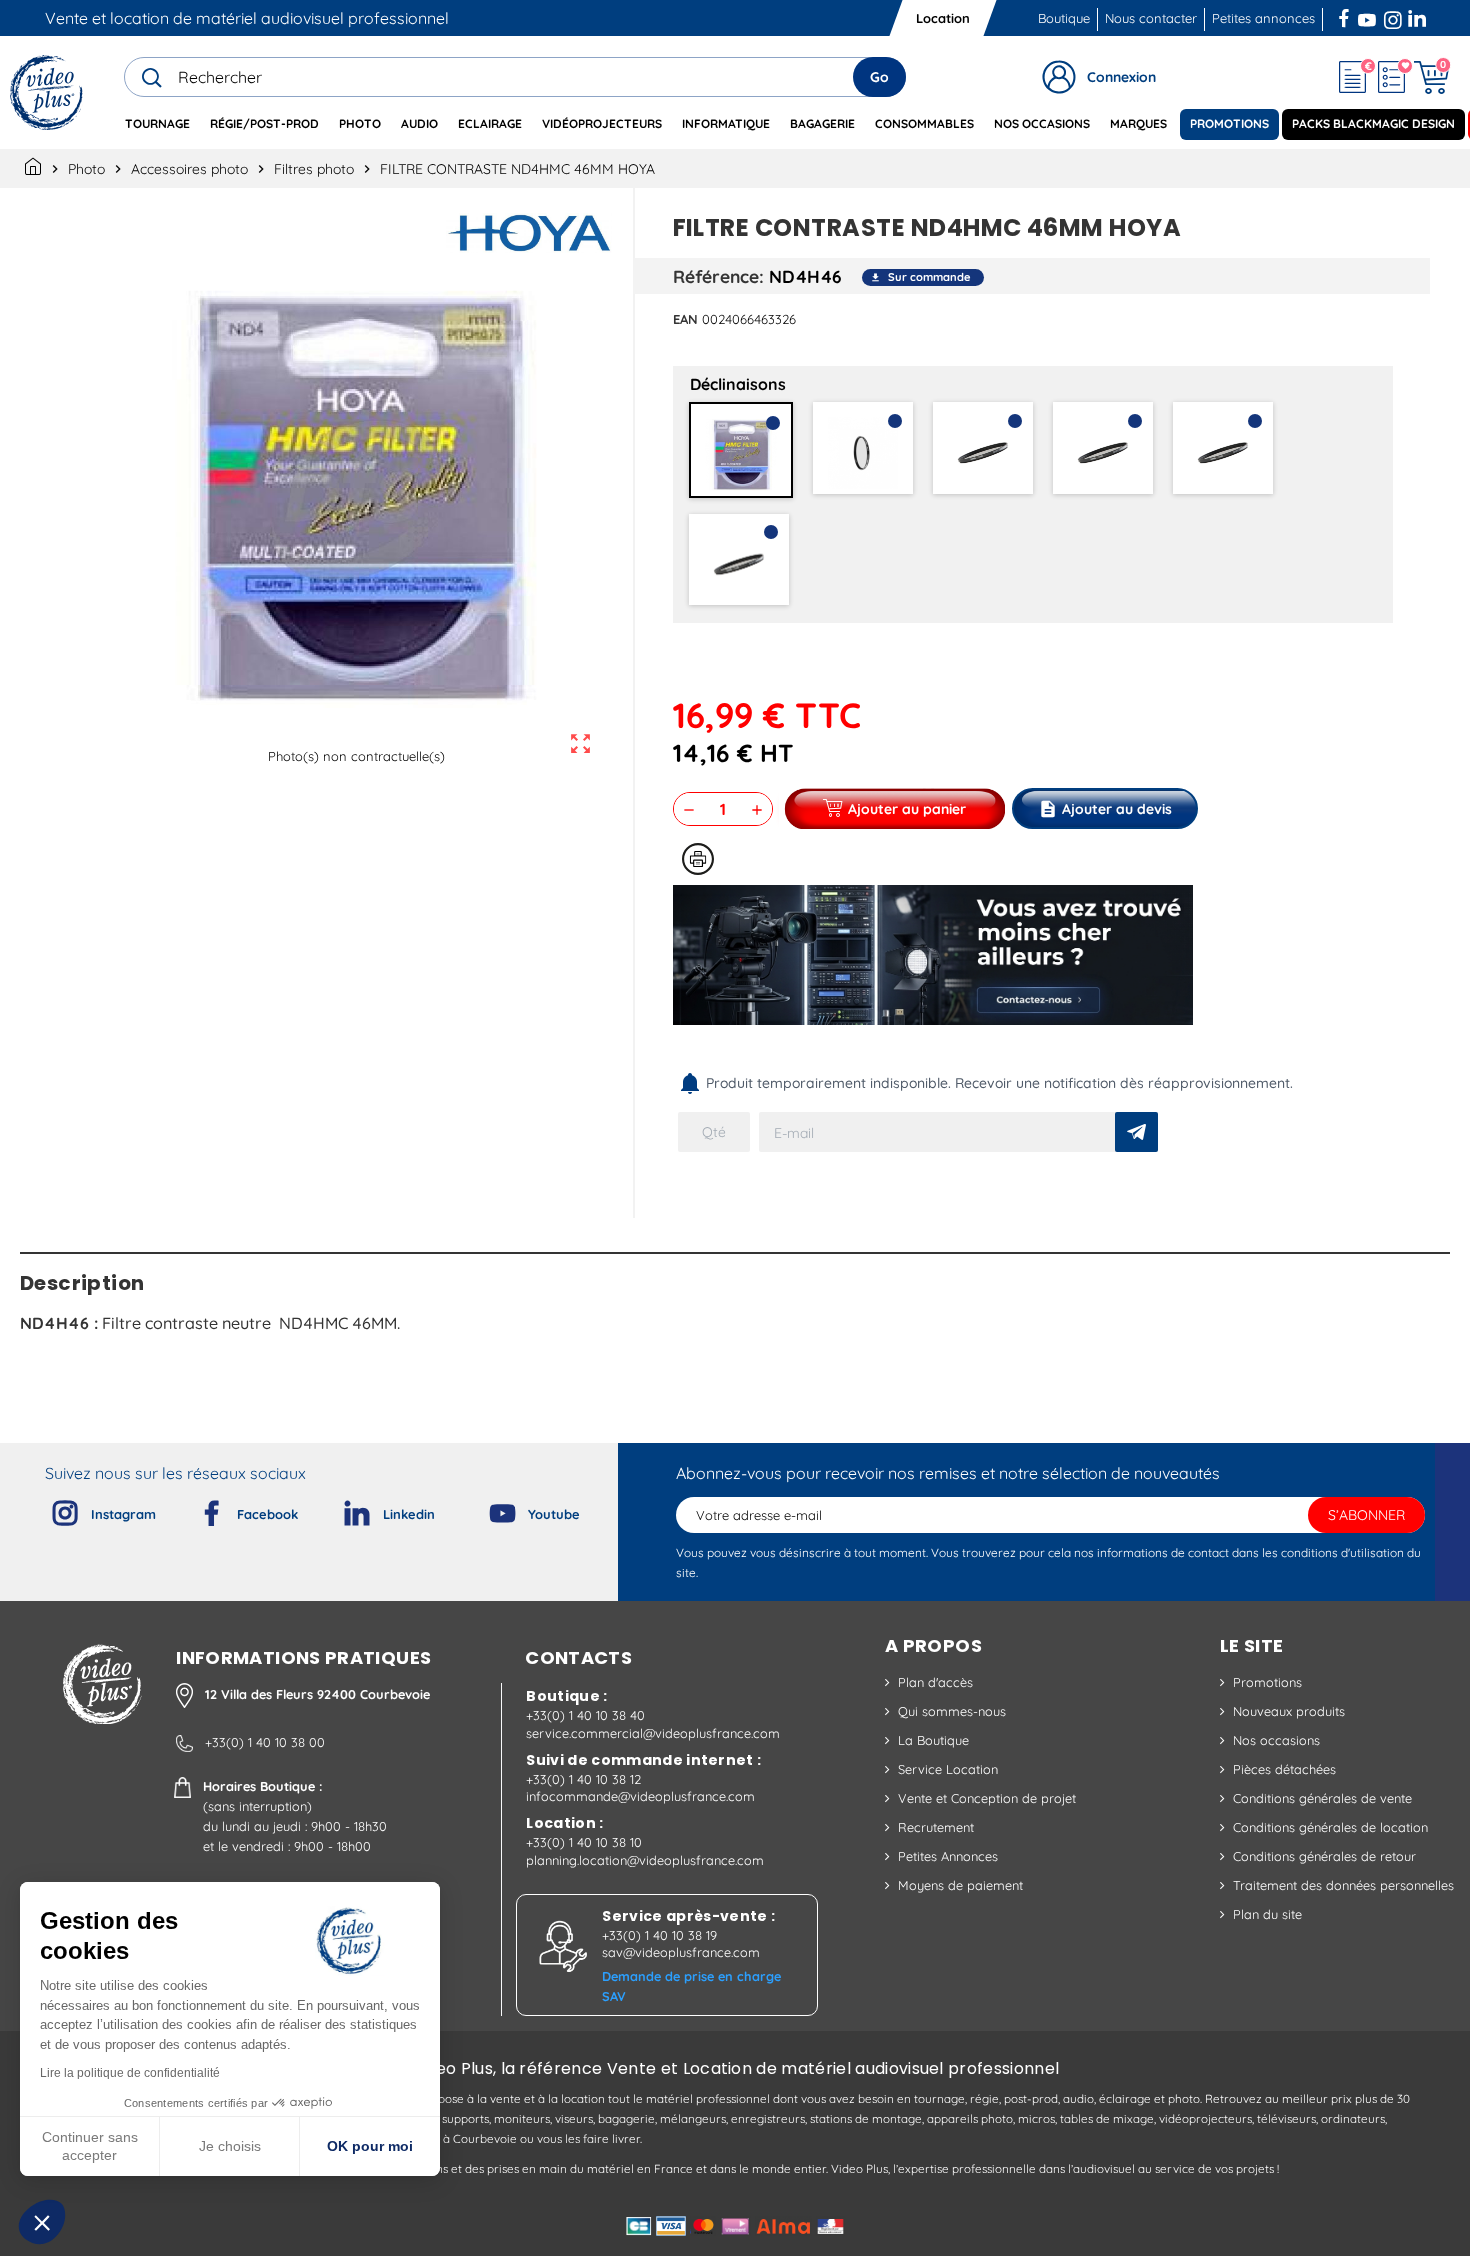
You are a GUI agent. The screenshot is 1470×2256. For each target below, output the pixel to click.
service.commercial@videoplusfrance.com (653, 1733)
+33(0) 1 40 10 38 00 (265, 1742)
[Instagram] (49, 1509)
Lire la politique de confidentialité (130, 2073)
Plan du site (1267, 1914)
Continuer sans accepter (90, 2146)
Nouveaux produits (1289, 1711)
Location (943, 18)
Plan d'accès (935, 1682)
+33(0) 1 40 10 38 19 (659, 1935)
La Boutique (933, 1740)
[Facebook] (195, 1509)
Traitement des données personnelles (1343, 1885)
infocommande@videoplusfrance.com (640, 1796)
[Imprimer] (698, 859)
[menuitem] (157, 124)
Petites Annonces (948, 1856)
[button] (42, 2222)
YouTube (1367, 16)
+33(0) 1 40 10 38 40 (585, 1715)
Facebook (1346, 16)
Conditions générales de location (1330, 1827)
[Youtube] (486, 1509)
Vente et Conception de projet (987, 1798)
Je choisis (230, 2146)
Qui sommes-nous (952, 1711)
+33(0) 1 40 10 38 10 (584, 1842)
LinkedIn (1419, 16)
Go (879, 77)
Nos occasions (1276, 1740)
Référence (716, 276)
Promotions (1267, 1682)
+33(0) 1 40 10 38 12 (583, 1779)
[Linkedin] (341, 1509)
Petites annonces (1263, 18)
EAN (685, 319)
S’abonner (1366, 1515)
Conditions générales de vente (1322, 1798)
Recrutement (936, 1827)
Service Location (948, 1769)
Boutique (1064, 18)
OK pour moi (370, 2146)
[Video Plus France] (47, 92)
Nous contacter (1151, 18)
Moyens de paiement (960, 1885)
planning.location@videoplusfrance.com (645, 1860)
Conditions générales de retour (1324, 1856)
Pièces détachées (1284, 1769)
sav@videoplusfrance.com (681, 1952)
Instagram (1393, 16)
